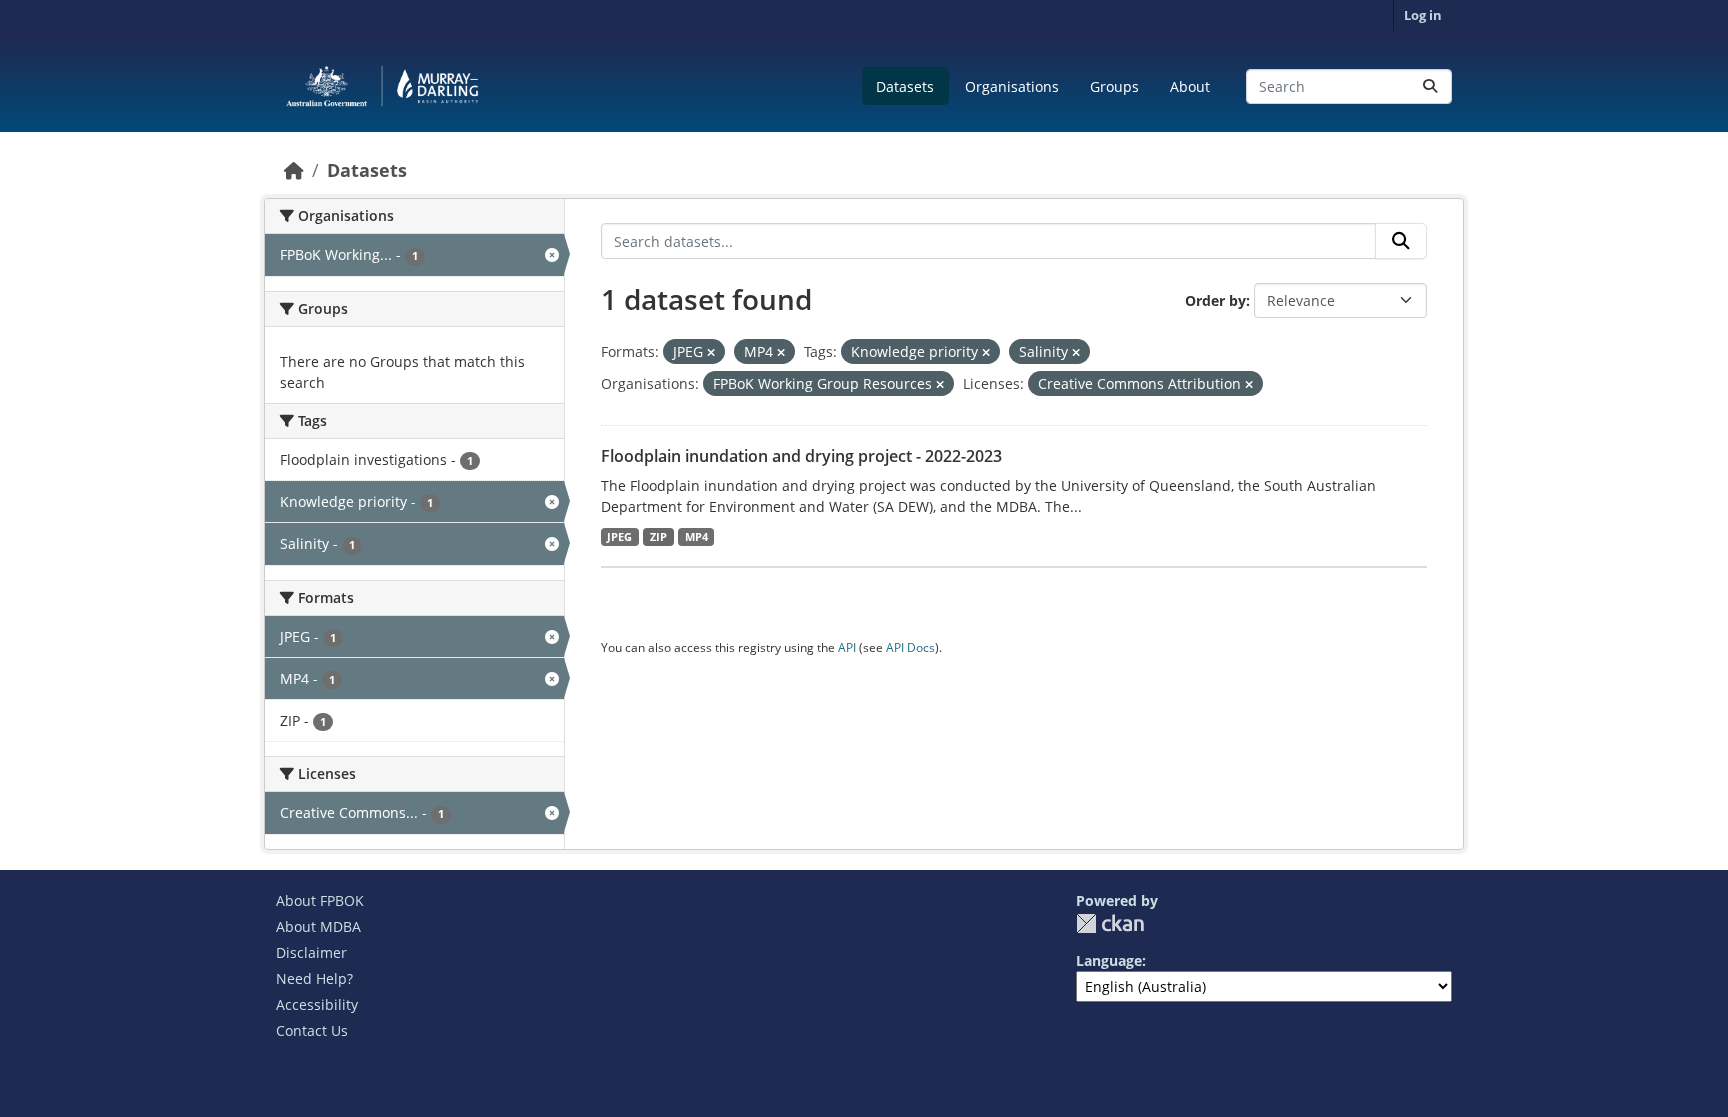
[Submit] (1430, 86)
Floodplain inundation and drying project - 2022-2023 (801, 456)
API (847, 647)
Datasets (905, 86)
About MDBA (318, 926)
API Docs (910, 647)
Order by (1215, 300)
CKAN (1110, 923)
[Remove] (711, 352)
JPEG (619, 537)
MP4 (696, 537)
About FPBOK (320, 900)
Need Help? (314, 978)
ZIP (658, 537)
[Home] (294, 170)
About (1190, 86)
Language (1109, 960)
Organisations (1012, 86)
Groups (1114, 86)
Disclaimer (311, 952)
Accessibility (317, 1004)
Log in (1423, 15)
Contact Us (312, 1030)
